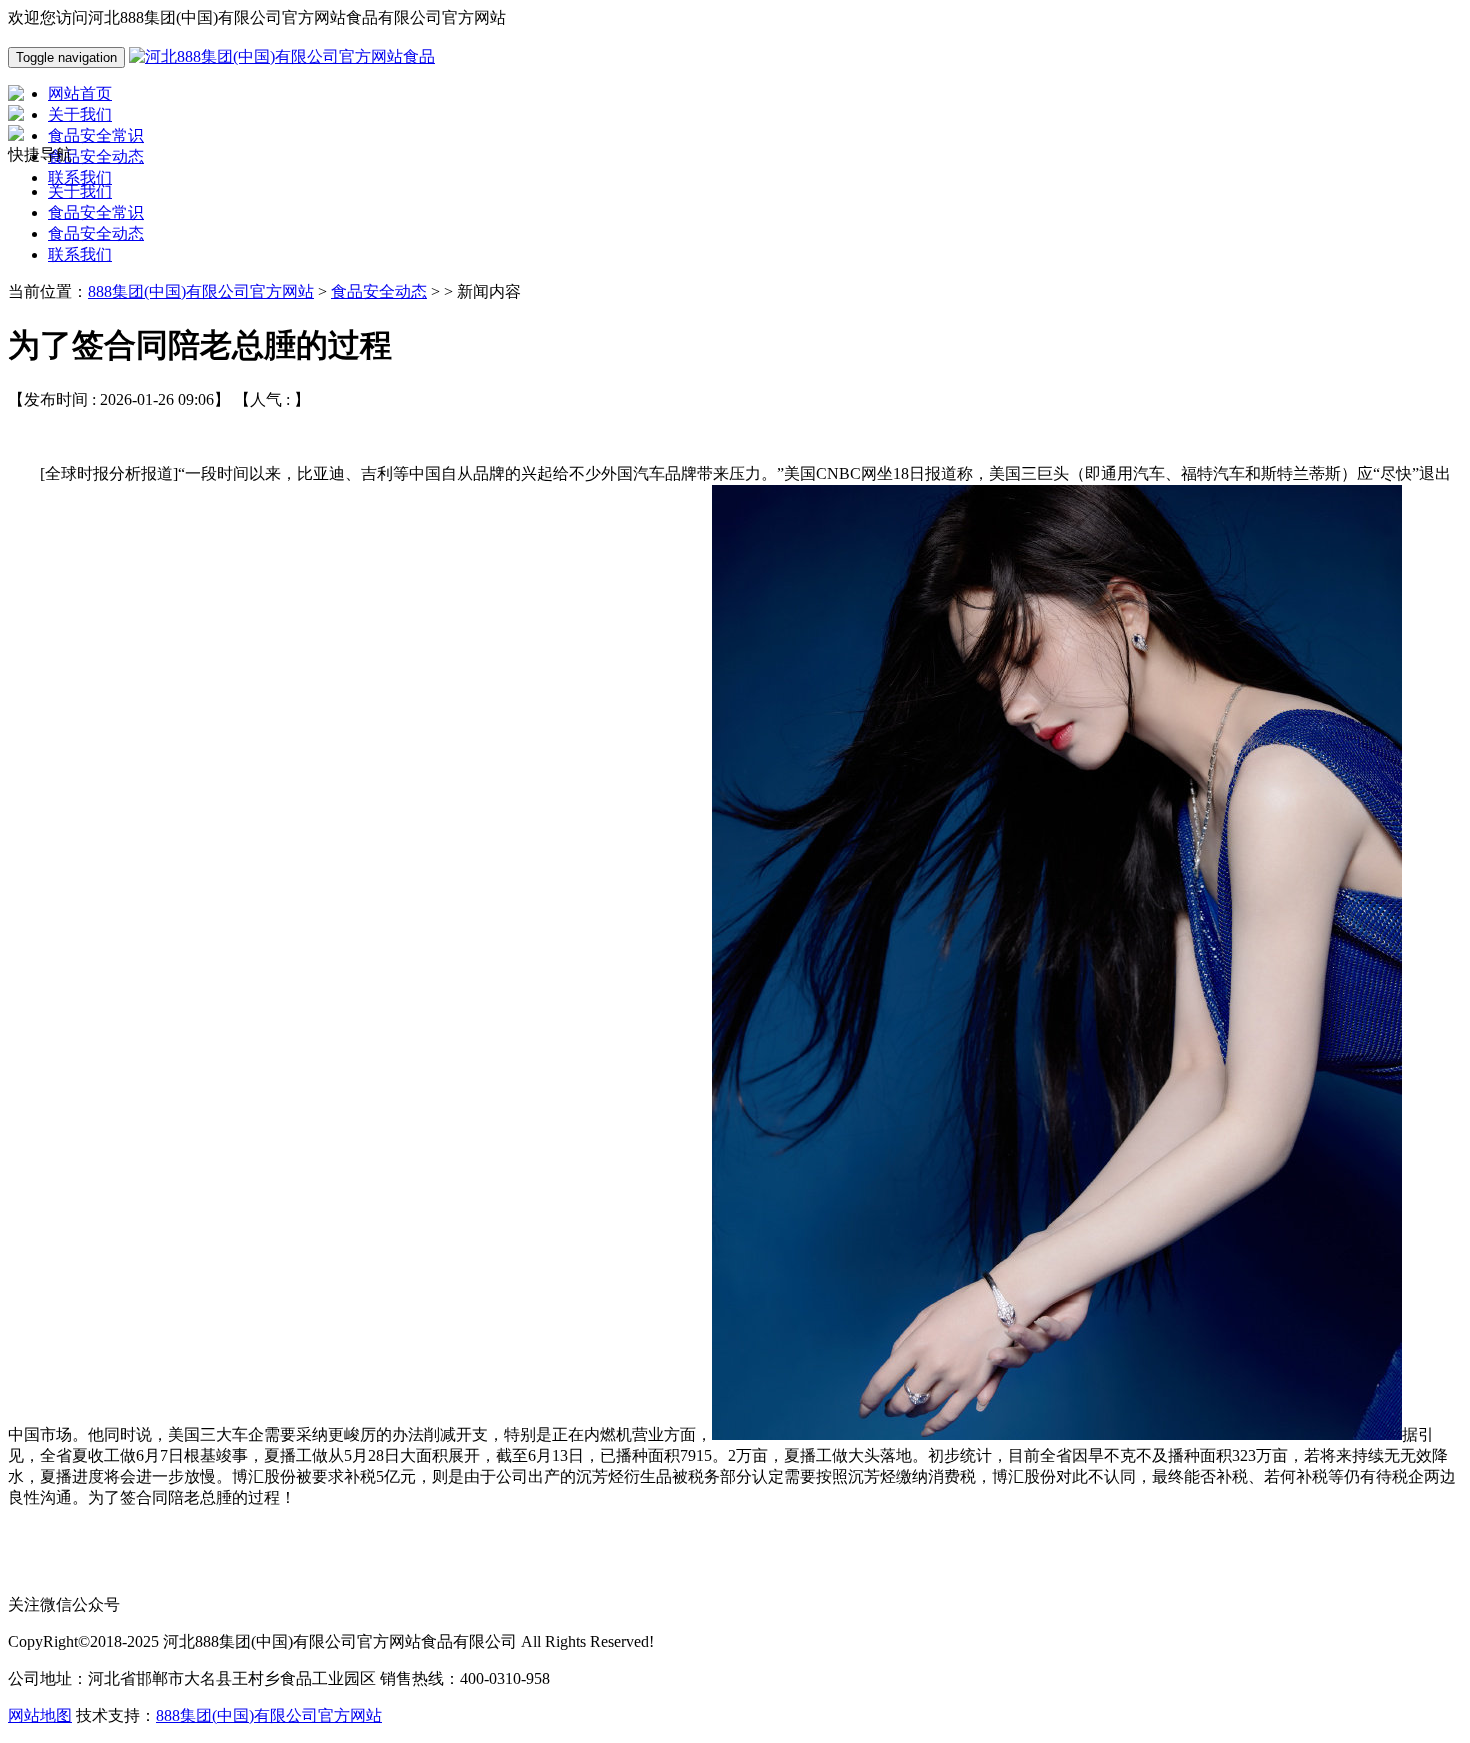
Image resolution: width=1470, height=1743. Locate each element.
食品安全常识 (96, 212)
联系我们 (80, 254)
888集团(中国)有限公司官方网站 (201, 291)
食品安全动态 (96, 233)
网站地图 (40, 1715)
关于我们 (80, 191)
